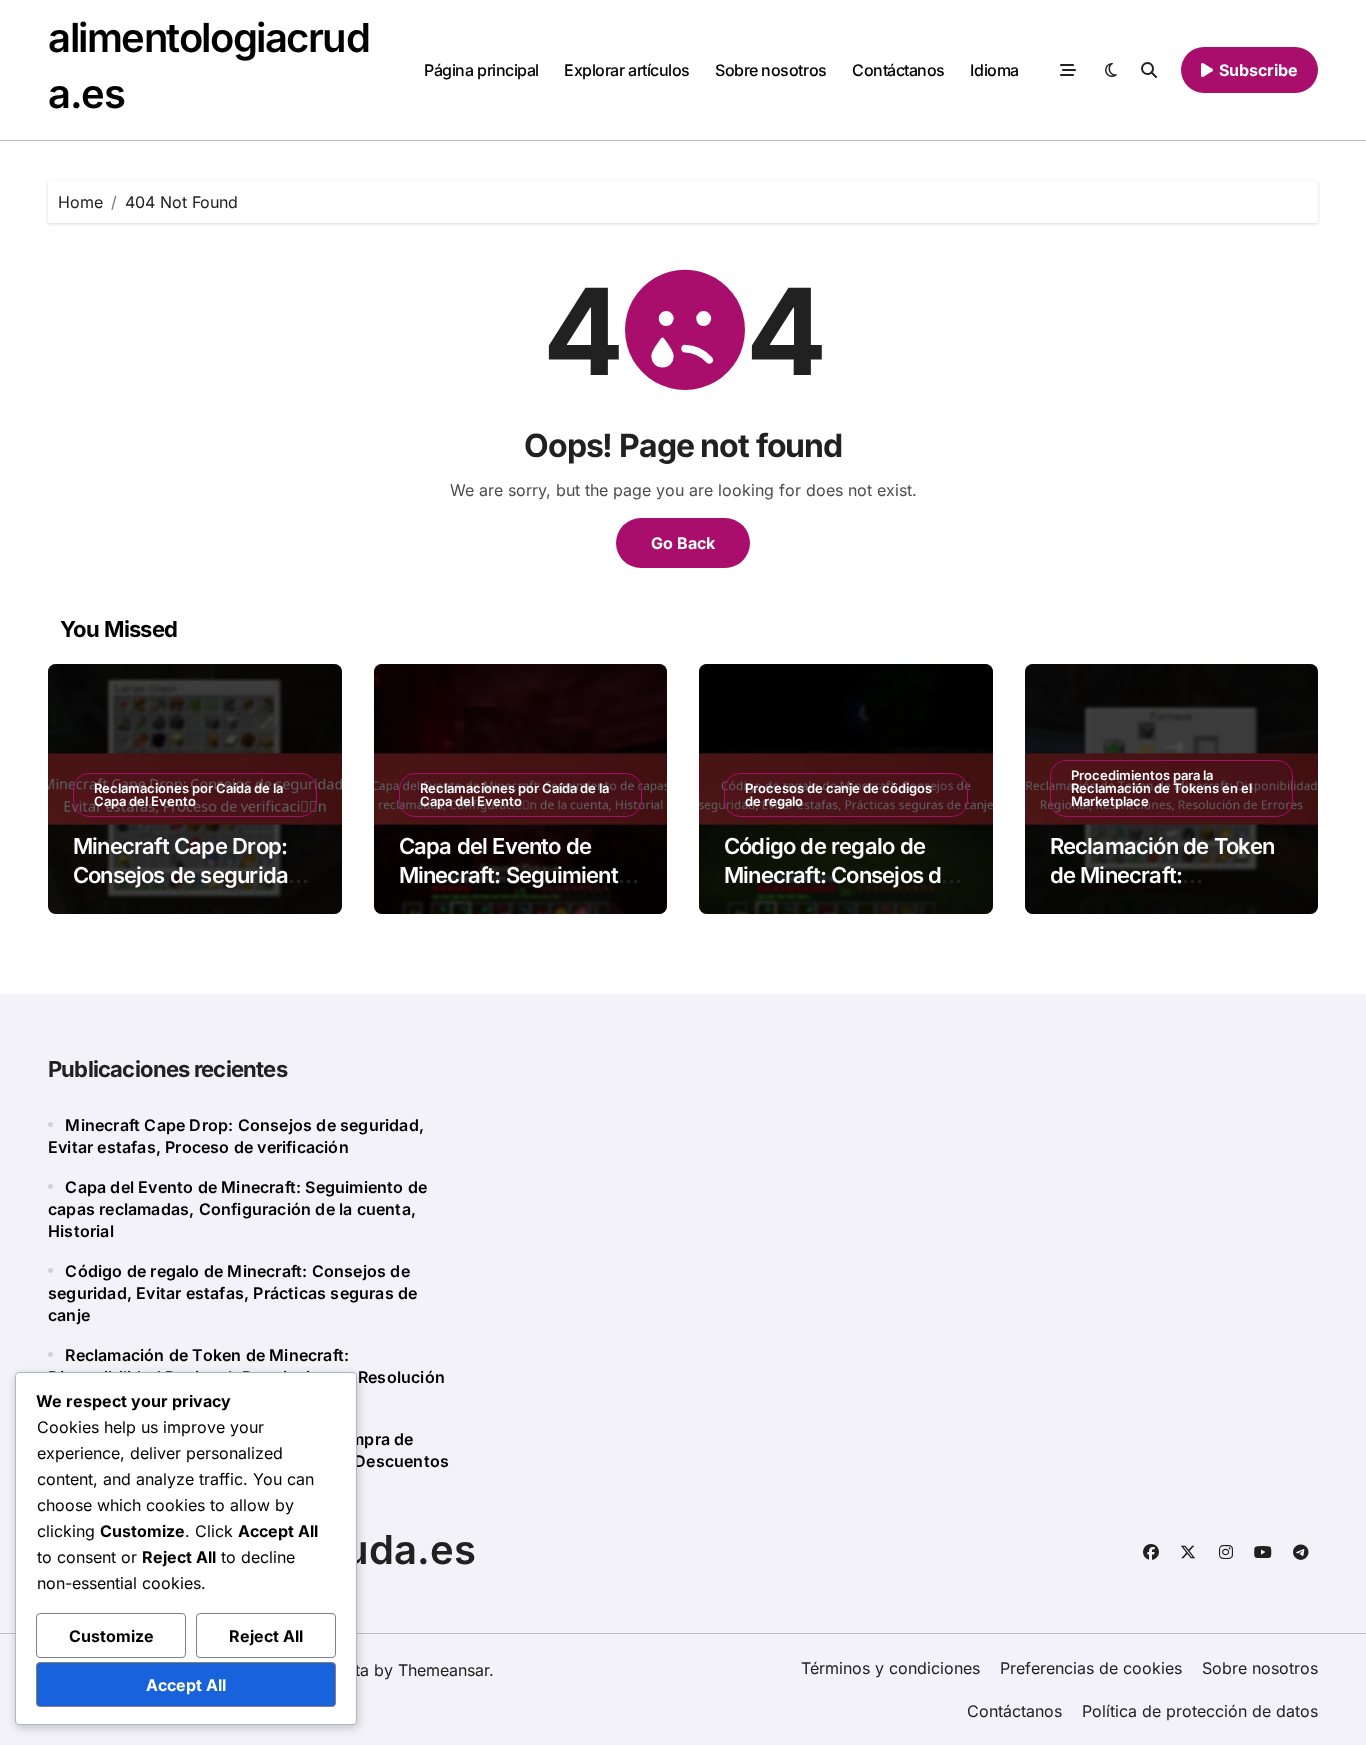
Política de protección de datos (1200, 1711)
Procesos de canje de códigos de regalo (838, 794)
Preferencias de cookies (1091, 1668)
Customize (111, 1636)
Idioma (994, 70)
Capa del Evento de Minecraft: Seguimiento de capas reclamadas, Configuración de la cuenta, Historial (237, 1209)
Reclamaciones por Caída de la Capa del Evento (188, 794)
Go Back (683, 543)
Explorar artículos (626, 70)
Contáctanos (898, 70)
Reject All (266, 1636)
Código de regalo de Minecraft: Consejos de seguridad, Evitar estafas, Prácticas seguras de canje (232, 1293)
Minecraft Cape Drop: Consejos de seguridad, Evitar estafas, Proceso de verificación (190, 889)
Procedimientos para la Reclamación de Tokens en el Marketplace (1161, 788)
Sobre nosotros (770, 70)
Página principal (481, 70)
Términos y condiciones (890, 1668)
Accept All (186, 1685)
